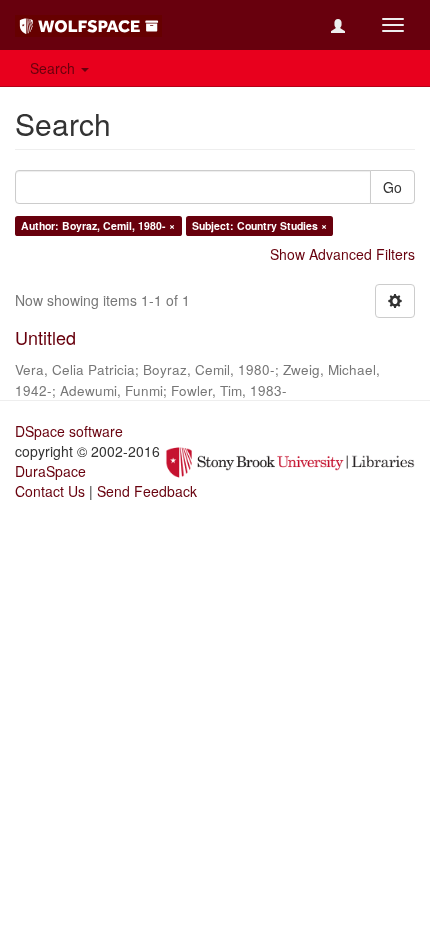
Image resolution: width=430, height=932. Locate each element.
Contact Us (50, 491)
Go (392, 187)
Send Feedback (147, 491)
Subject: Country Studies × (259, 225)
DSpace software (69, 431)
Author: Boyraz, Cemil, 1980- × (98, 225)
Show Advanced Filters (342, 254)
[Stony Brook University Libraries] (290, 460)
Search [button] (54, 68)
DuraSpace (50, 471)
